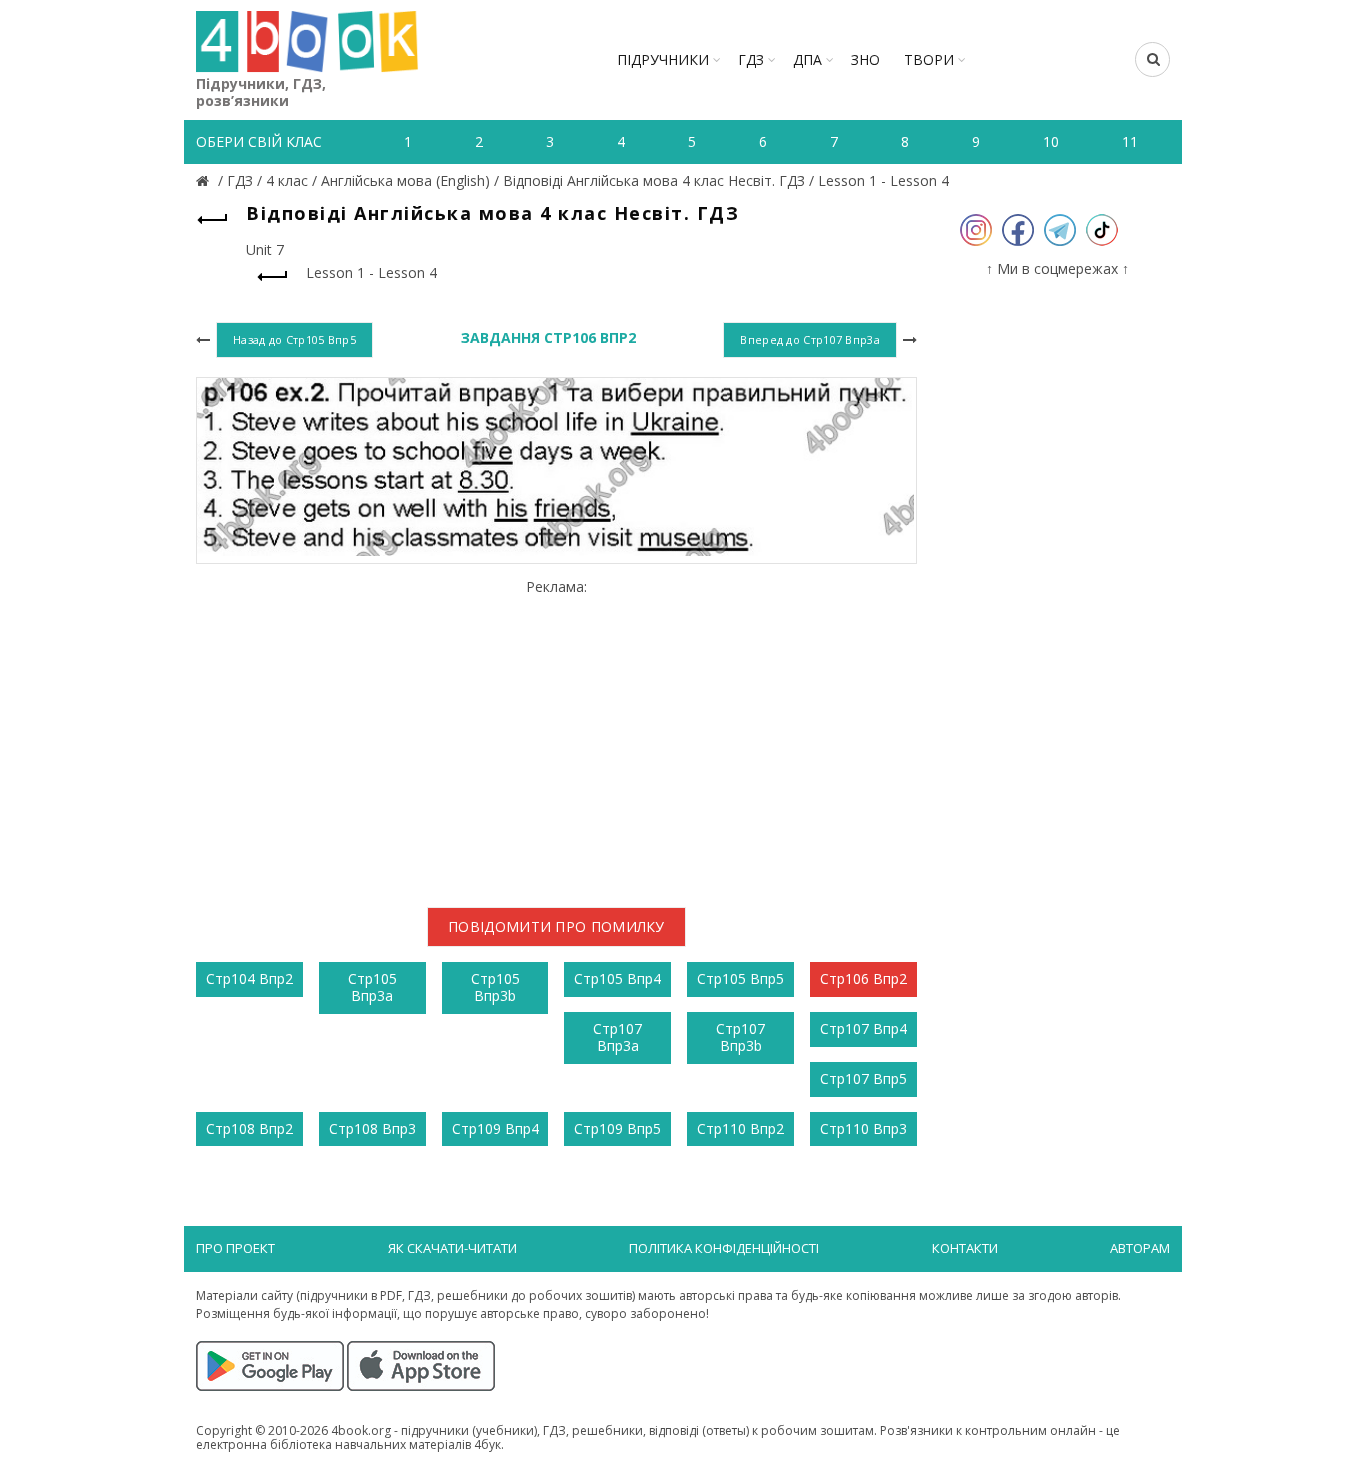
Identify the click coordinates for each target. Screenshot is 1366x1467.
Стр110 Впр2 (740, 1128)
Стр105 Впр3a (372, 987)
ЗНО (865, 59)
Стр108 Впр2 (249, 1128)
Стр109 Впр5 (617, 1128)
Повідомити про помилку (556, 926)
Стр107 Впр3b (740, 1037)
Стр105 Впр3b (495, 987)
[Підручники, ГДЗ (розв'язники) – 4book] (205, 180)
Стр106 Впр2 (863, 978)
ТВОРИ (929, 59)
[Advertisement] (556, 735)
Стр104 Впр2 (249, 978)
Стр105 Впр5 (740, 978)
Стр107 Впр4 (863, 1028)
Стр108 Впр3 (372, 1128)
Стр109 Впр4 (495, 1128)
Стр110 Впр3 (863, 1128)
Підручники (663, 59)
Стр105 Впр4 (617, 978)
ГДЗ (751, 59)
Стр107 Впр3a (617, 1037)
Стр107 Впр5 (863, 1078)
